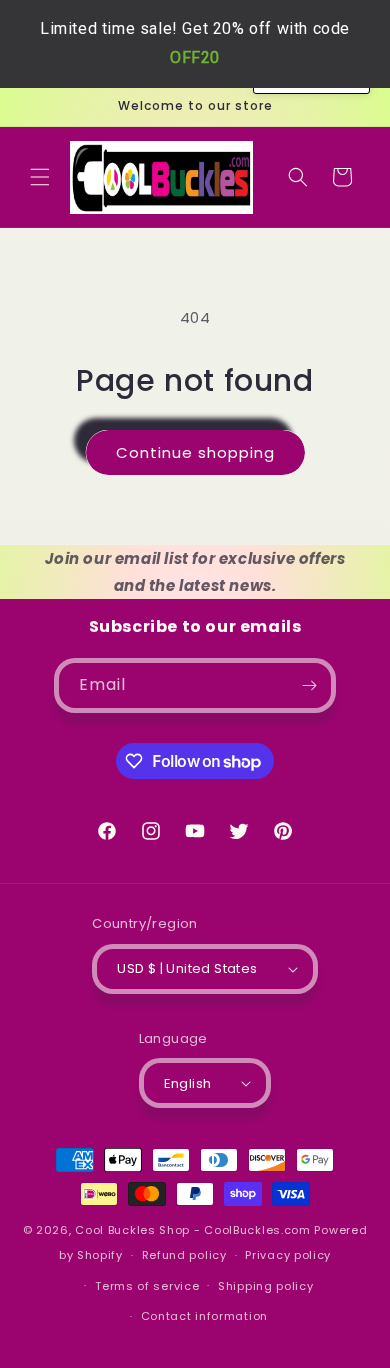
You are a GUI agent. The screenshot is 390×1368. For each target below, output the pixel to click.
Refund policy (184, 1255)
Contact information (204, 1316)
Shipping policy (266, 1286)
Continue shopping (195, 452)
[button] (40, 177)
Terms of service (147, 1286)
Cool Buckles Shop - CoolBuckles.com (193, 1230)
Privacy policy (288, 1255)
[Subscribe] (309, 685)
